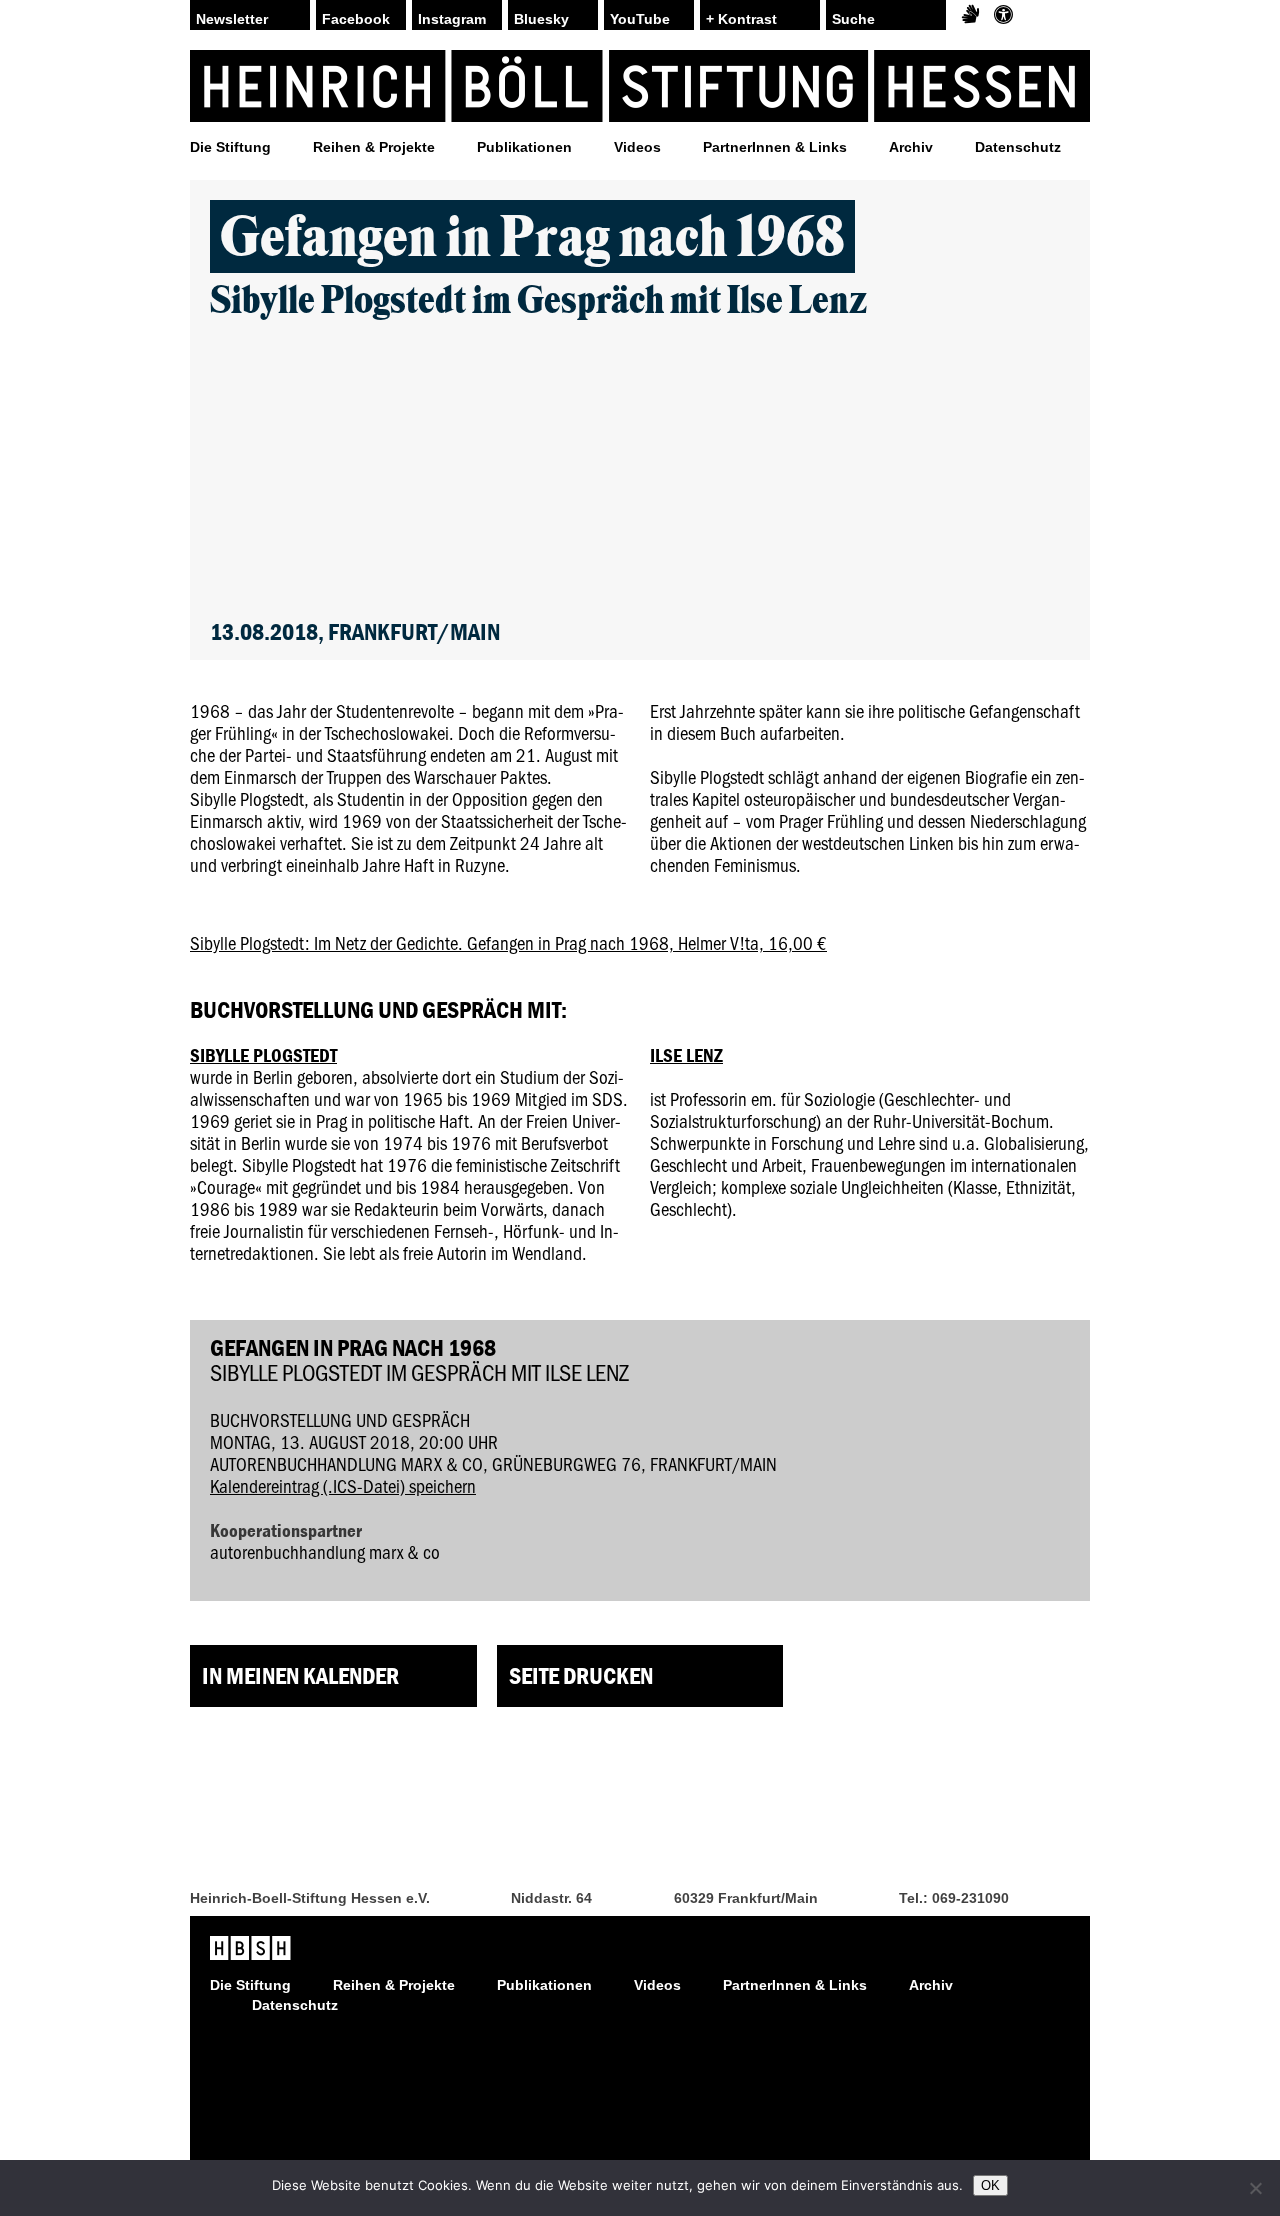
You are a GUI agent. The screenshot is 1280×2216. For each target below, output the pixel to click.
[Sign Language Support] (970, 15)
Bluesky (541, 19)
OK (990, 2185)
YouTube (640, 19)
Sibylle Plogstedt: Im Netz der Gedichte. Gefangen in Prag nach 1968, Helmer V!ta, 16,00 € (508, 942)
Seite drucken (581, 1675)
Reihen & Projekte (374, 147)
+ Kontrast (741, 19)
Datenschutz (1018, 147)
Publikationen (524, 147)
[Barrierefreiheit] (1003, 15)
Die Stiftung (230, 147)
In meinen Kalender (300, 1675)
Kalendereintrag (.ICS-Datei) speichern (343, 1485)
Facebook (356, 19)
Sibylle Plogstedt (263, 1055)
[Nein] (1255, 2188)
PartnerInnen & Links (775, 147)
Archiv (911, 147)
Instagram (452, 19)
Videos (637, 147)
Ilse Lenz (686, 1055)
